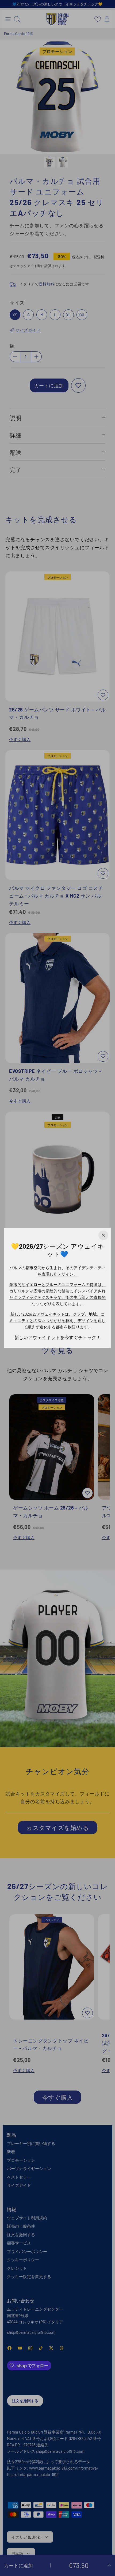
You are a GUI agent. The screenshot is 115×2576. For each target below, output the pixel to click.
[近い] (103, 1235)
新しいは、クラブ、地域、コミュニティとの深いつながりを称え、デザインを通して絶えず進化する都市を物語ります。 (57, 1320)
